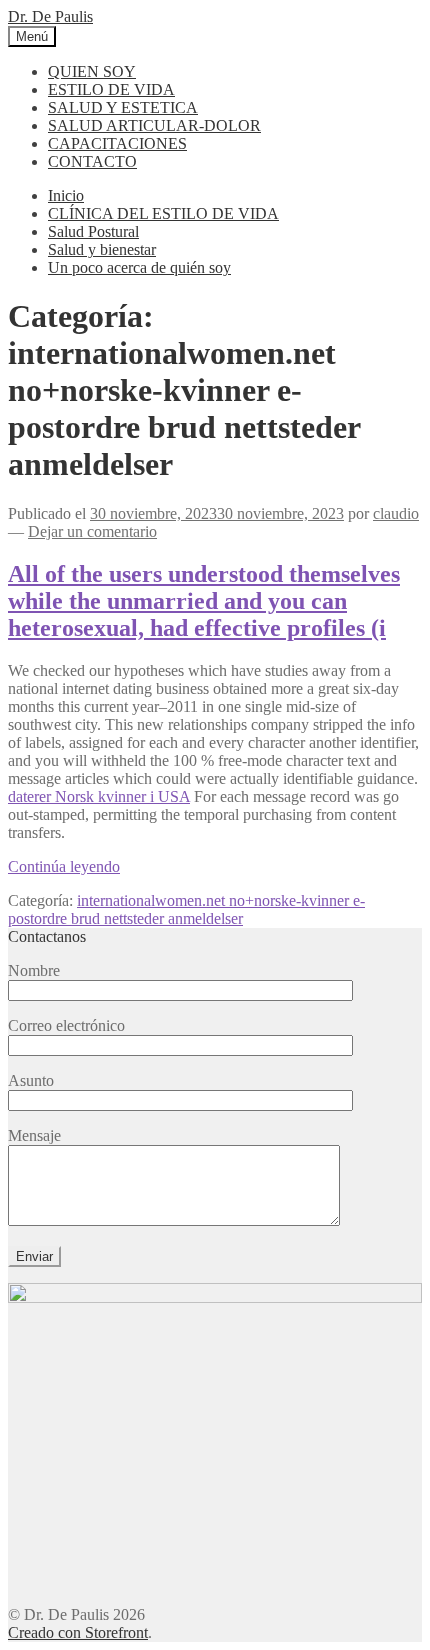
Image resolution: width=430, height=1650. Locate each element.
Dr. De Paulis (50, 16)
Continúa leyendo (64, 866)
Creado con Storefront (78, 1632)
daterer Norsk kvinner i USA (99, 796)
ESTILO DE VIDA (111, 89)
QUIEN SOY (92, 71)
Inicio (66, 195)
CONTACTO (92, 161)
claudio (396, 513)
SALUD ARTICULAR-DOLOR (154, 125)
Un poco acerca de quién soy (139, 267)
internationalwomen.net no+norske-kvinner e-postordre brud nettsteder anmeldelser (186, 909)
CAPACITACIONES (117, 143)
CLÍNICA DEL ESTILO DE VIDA (163, 213)
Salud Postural (93, 231)
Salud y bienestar (102, 249)
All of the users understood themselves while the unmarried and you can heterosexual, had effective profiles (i (204, 601)
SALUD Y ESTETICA (123, 107)
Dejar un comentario (92, 531)
